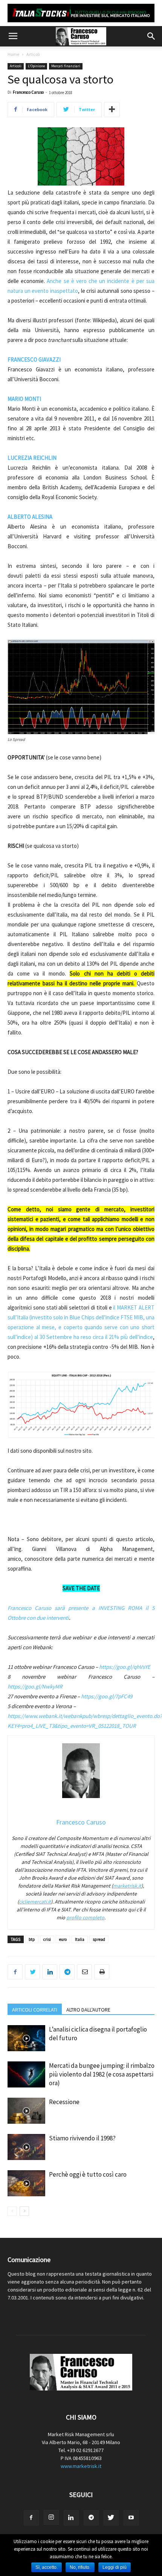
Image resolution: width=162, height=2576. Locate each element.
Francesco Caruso (28, 92)
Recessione (64, 2102)
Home (13, 54)
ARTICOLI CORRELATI (35, 2010)
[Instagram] (51, 2517)
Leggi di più (115, 2567)
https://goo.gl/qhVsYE (125, 1667)
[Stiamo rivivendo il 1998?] (26, 2147)
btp (32, 1939)
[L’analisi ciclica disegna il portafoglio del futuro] (26, 2038)
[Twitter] (111, 2518)
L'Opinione (36, 66)
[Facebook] (31, 2518)
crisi (47, 1939)
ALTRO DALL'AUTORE (88, 2010)
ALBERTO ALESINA (30, 517)
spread (99, 1939)
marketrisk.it (127, 1886)
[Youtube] (131, 2518)
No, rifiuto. (80, 2567)
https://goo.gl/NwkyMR (35, 1686)
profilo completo (85, 1917)
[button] (151, 36)
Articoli (33, 54)
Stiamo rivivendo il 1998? (82, 2138)
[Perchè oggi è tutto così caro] (26, 2183)
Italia (80, 1939)
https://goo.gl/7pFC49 (107, 1696)
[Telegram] (91, 2518)
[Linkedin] (71, 2518)
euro (63, 1939)
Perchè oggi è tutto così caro (88, 2174)
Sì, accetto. (47, 2567)
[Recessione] (26, 2111)
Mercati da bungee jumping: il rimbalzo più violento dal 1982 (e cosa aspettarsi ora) (102, 2074)
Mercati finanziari (66, 66)
